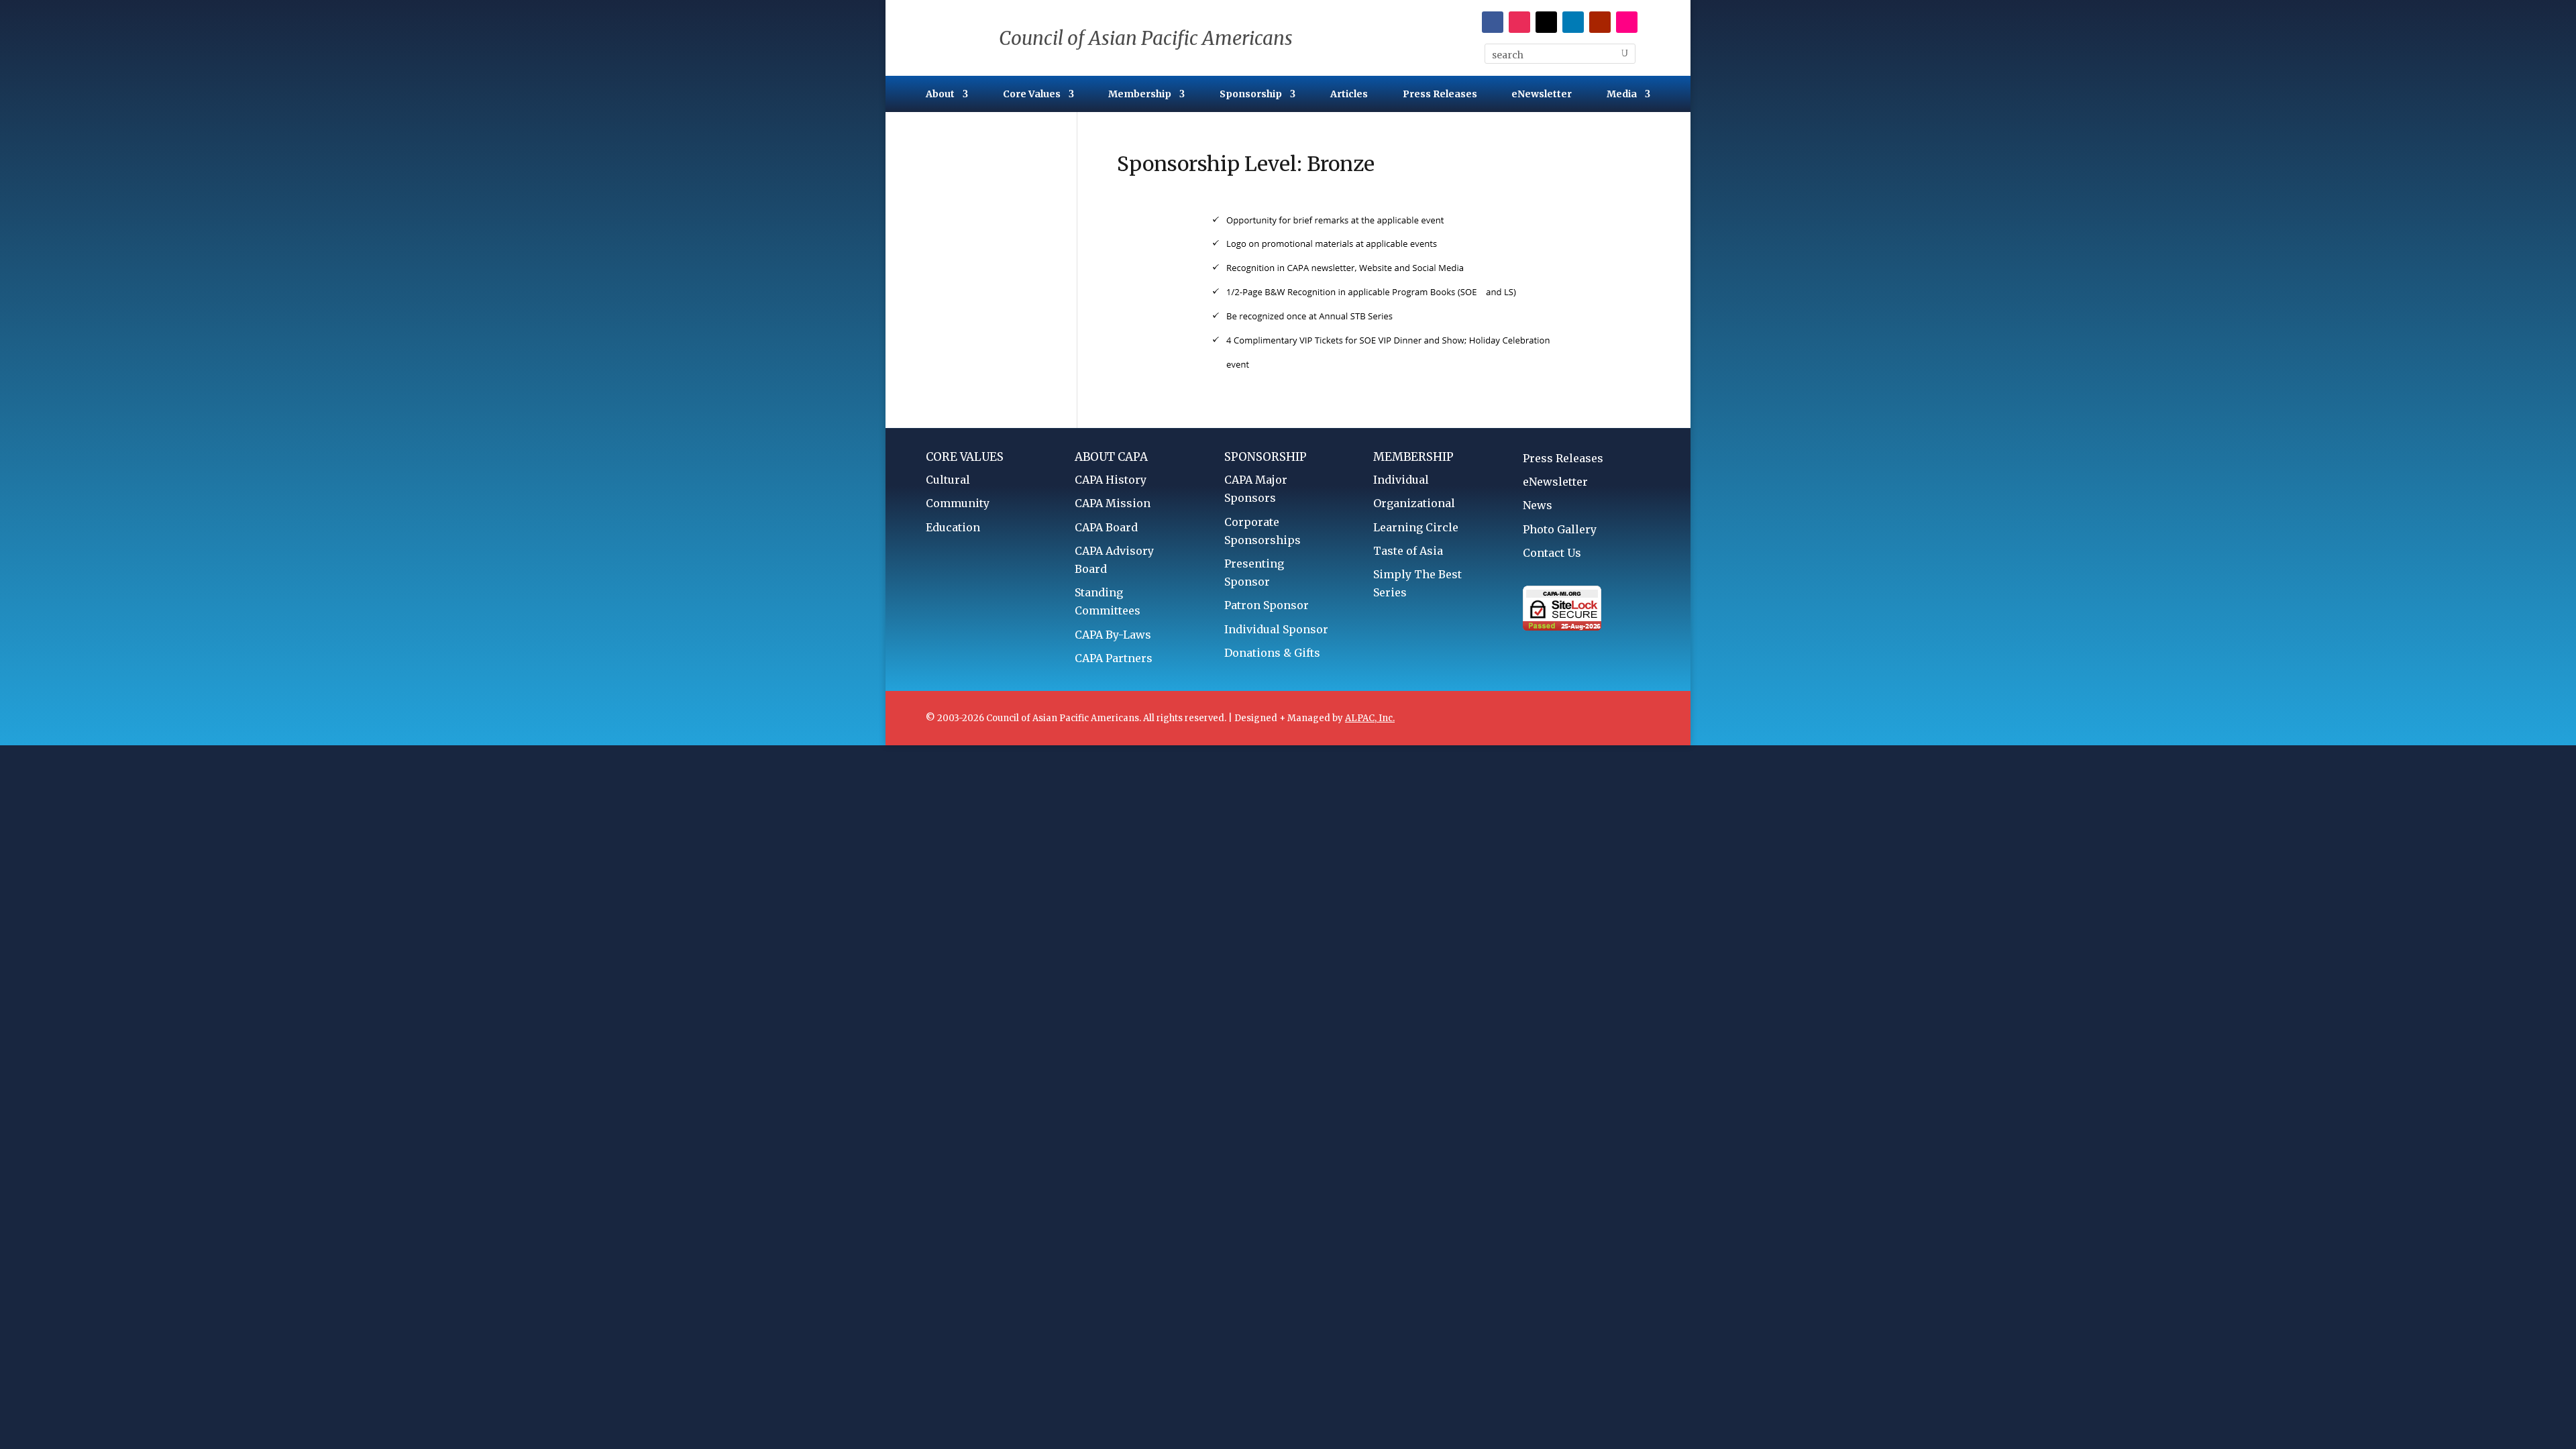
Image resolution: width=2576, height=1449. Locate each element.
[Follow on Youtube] (1600, 22)
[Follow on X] (1546, 22)
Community (958, 503)
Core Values (1032, 95)
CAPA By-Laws (1113, 635)
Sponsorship (1251, 95)
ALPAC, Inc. (1370, 718)
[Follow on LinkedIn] (1573, 22)
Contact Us (1552, 553)
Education (953, 527)
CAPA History (1111, 480)
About (940, 95)
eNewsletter (1542, 95)
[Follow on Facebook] (1493, 22)
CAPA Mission (1113, 503)
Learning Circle (1416, 527)
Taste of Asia (1408, 551)
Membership (1140, 95)
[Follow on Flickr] (1627, 22)
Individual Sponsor (1276, 629)
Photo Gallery (1560, 529)
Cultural (948, 480)
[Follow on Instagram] (1519, 22)
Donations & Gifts (1272, 653)
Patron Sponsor (1267, 605)
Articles (1349, 95)
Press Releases (1440, 95)
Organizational (1414, 503)
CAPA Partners (1114, 658)
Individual (1401, 480)
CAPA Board (1106, 527)
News (1538, 505)
